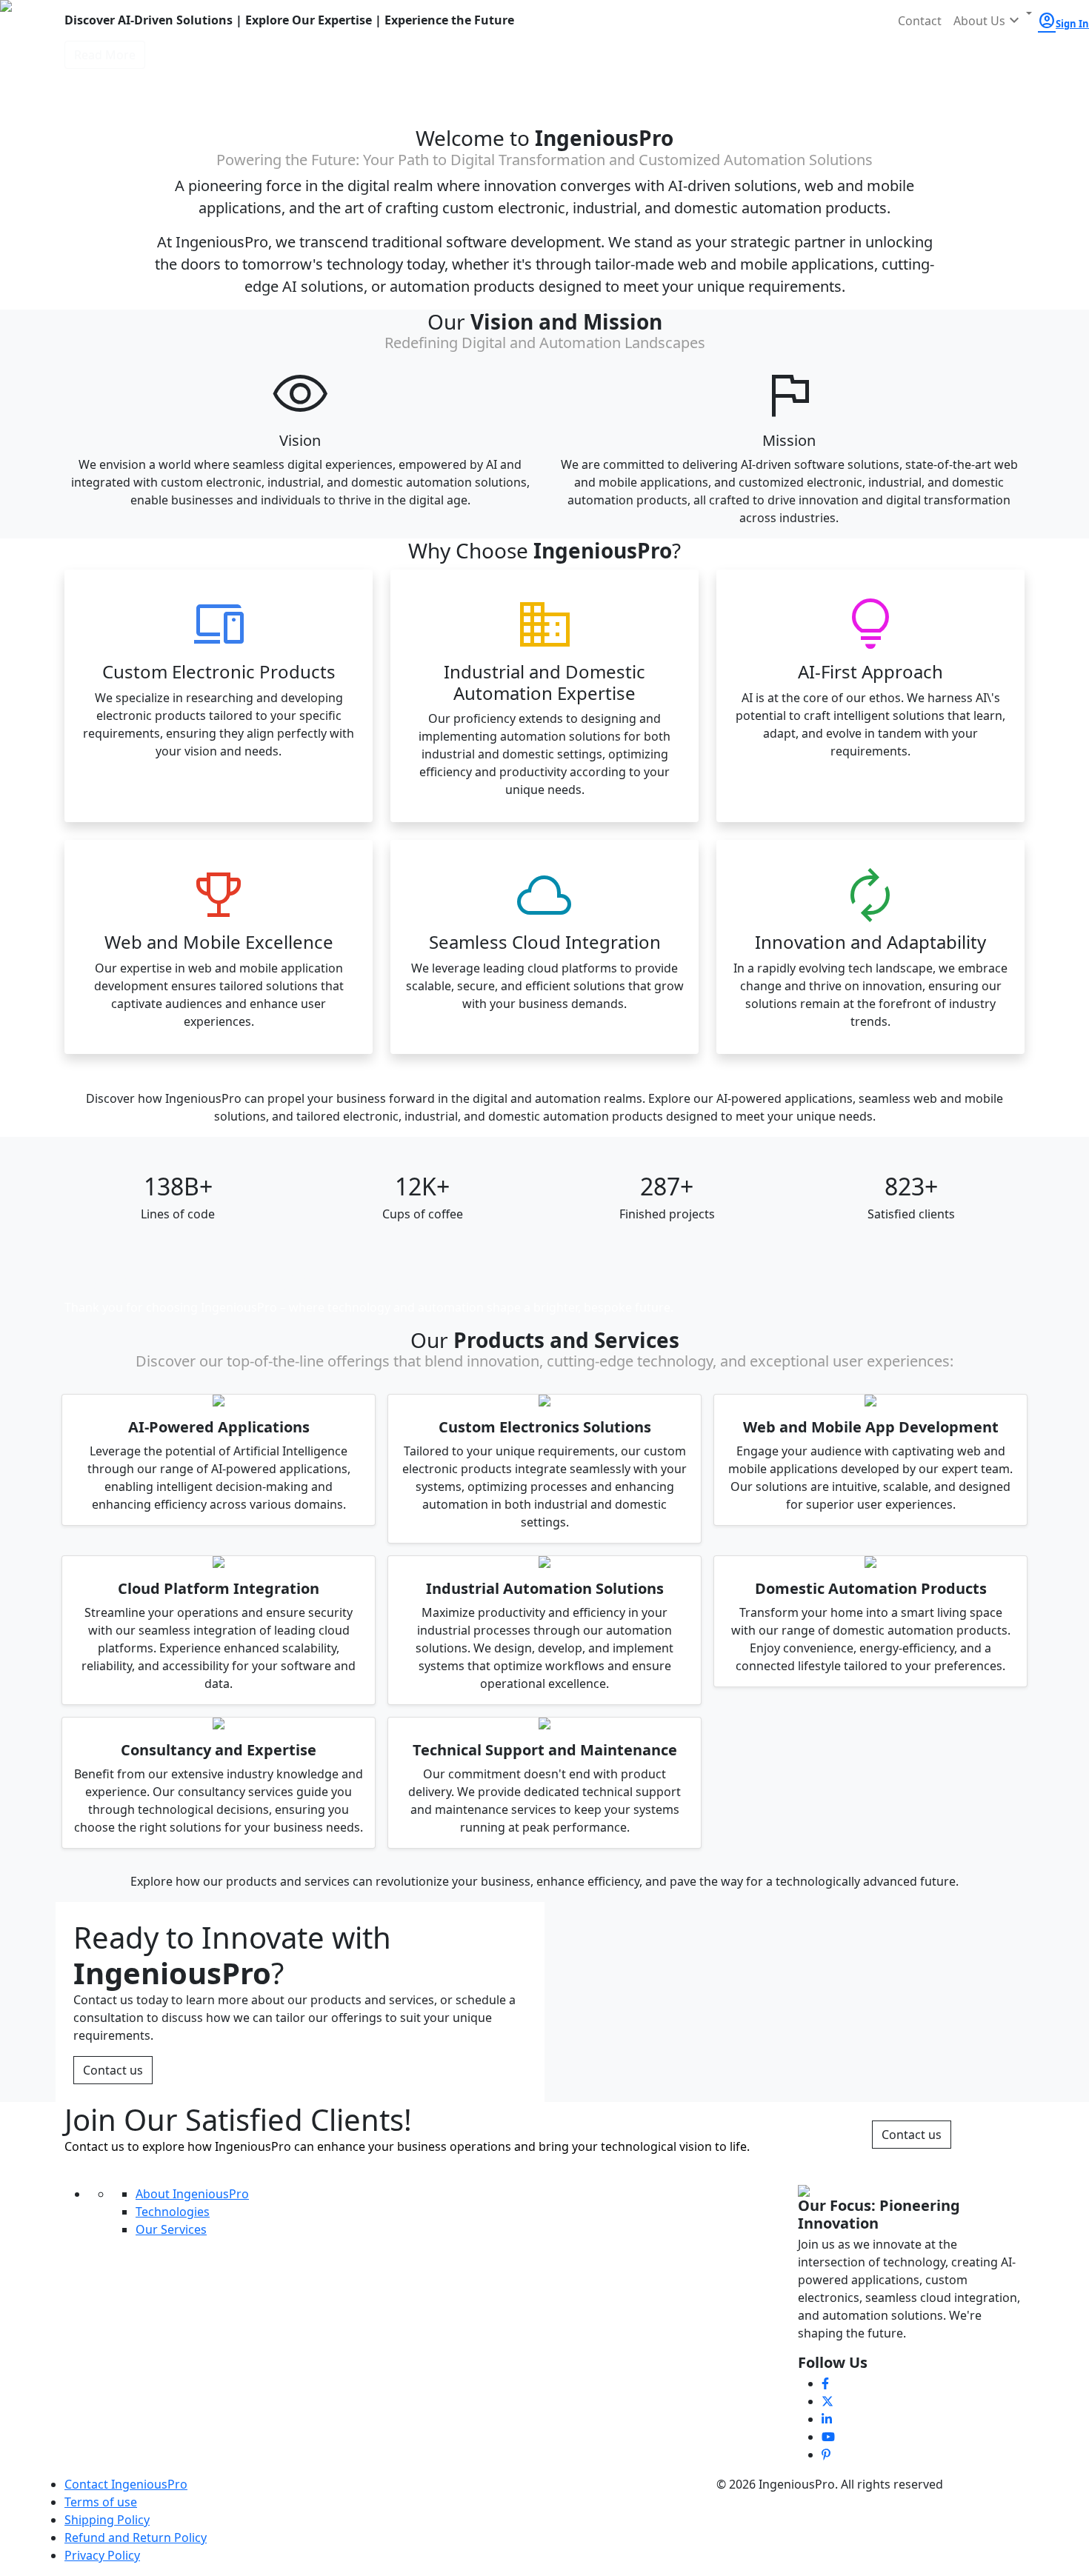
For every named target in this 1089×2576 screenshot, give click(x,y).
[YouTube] (828, 2437)
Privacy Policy (102, 2555)
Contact (920, 21)
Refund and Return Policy (136, 2537)
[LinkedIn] (827, 2419)
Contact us (113, 2070)
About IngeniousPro (192, 2194)
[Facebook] (825, 2383)
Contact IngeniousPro (126, 2484)
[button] (993, 21)
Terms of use (101, 2502)
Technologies (173, 2212)
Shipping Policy (107, 2520)
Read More (105, 55)
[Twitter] (827, 2401)
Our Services (171, 2229)
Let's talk (912, 1295)
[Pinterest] (826, 2455)
